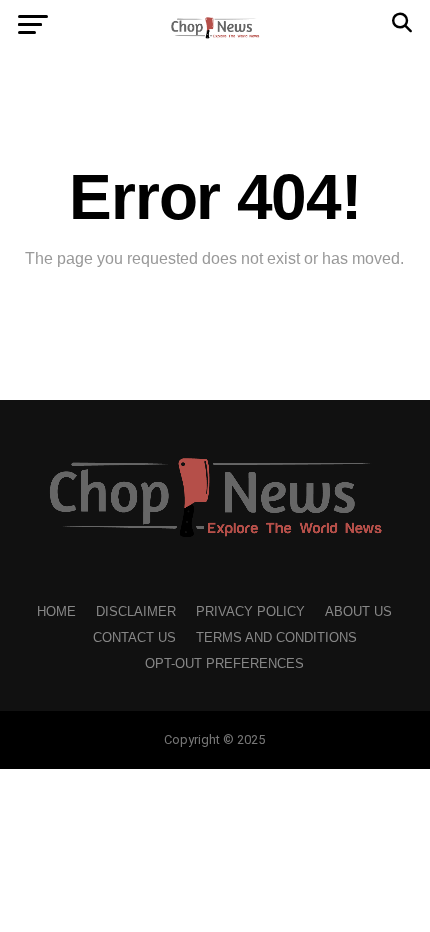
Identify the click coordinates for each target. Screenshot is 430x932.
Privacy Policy (250, 611)
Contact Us (134, 637)
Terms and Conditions (276, 637)
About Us (358, 611)
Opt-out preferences (224, 663)
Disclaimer (136, 611)
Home (56, 611)
